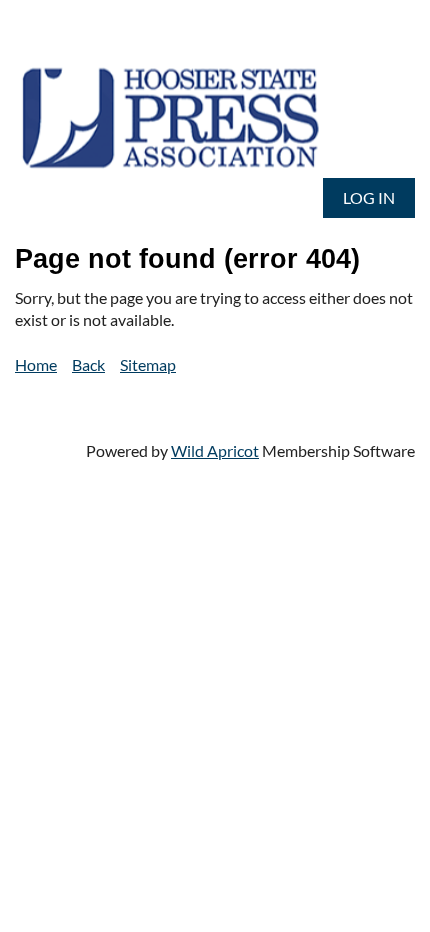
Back (88, 364)
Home (36, 364)
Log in (369, 197)
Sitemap (148, 364)
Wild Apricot (215, 450)
